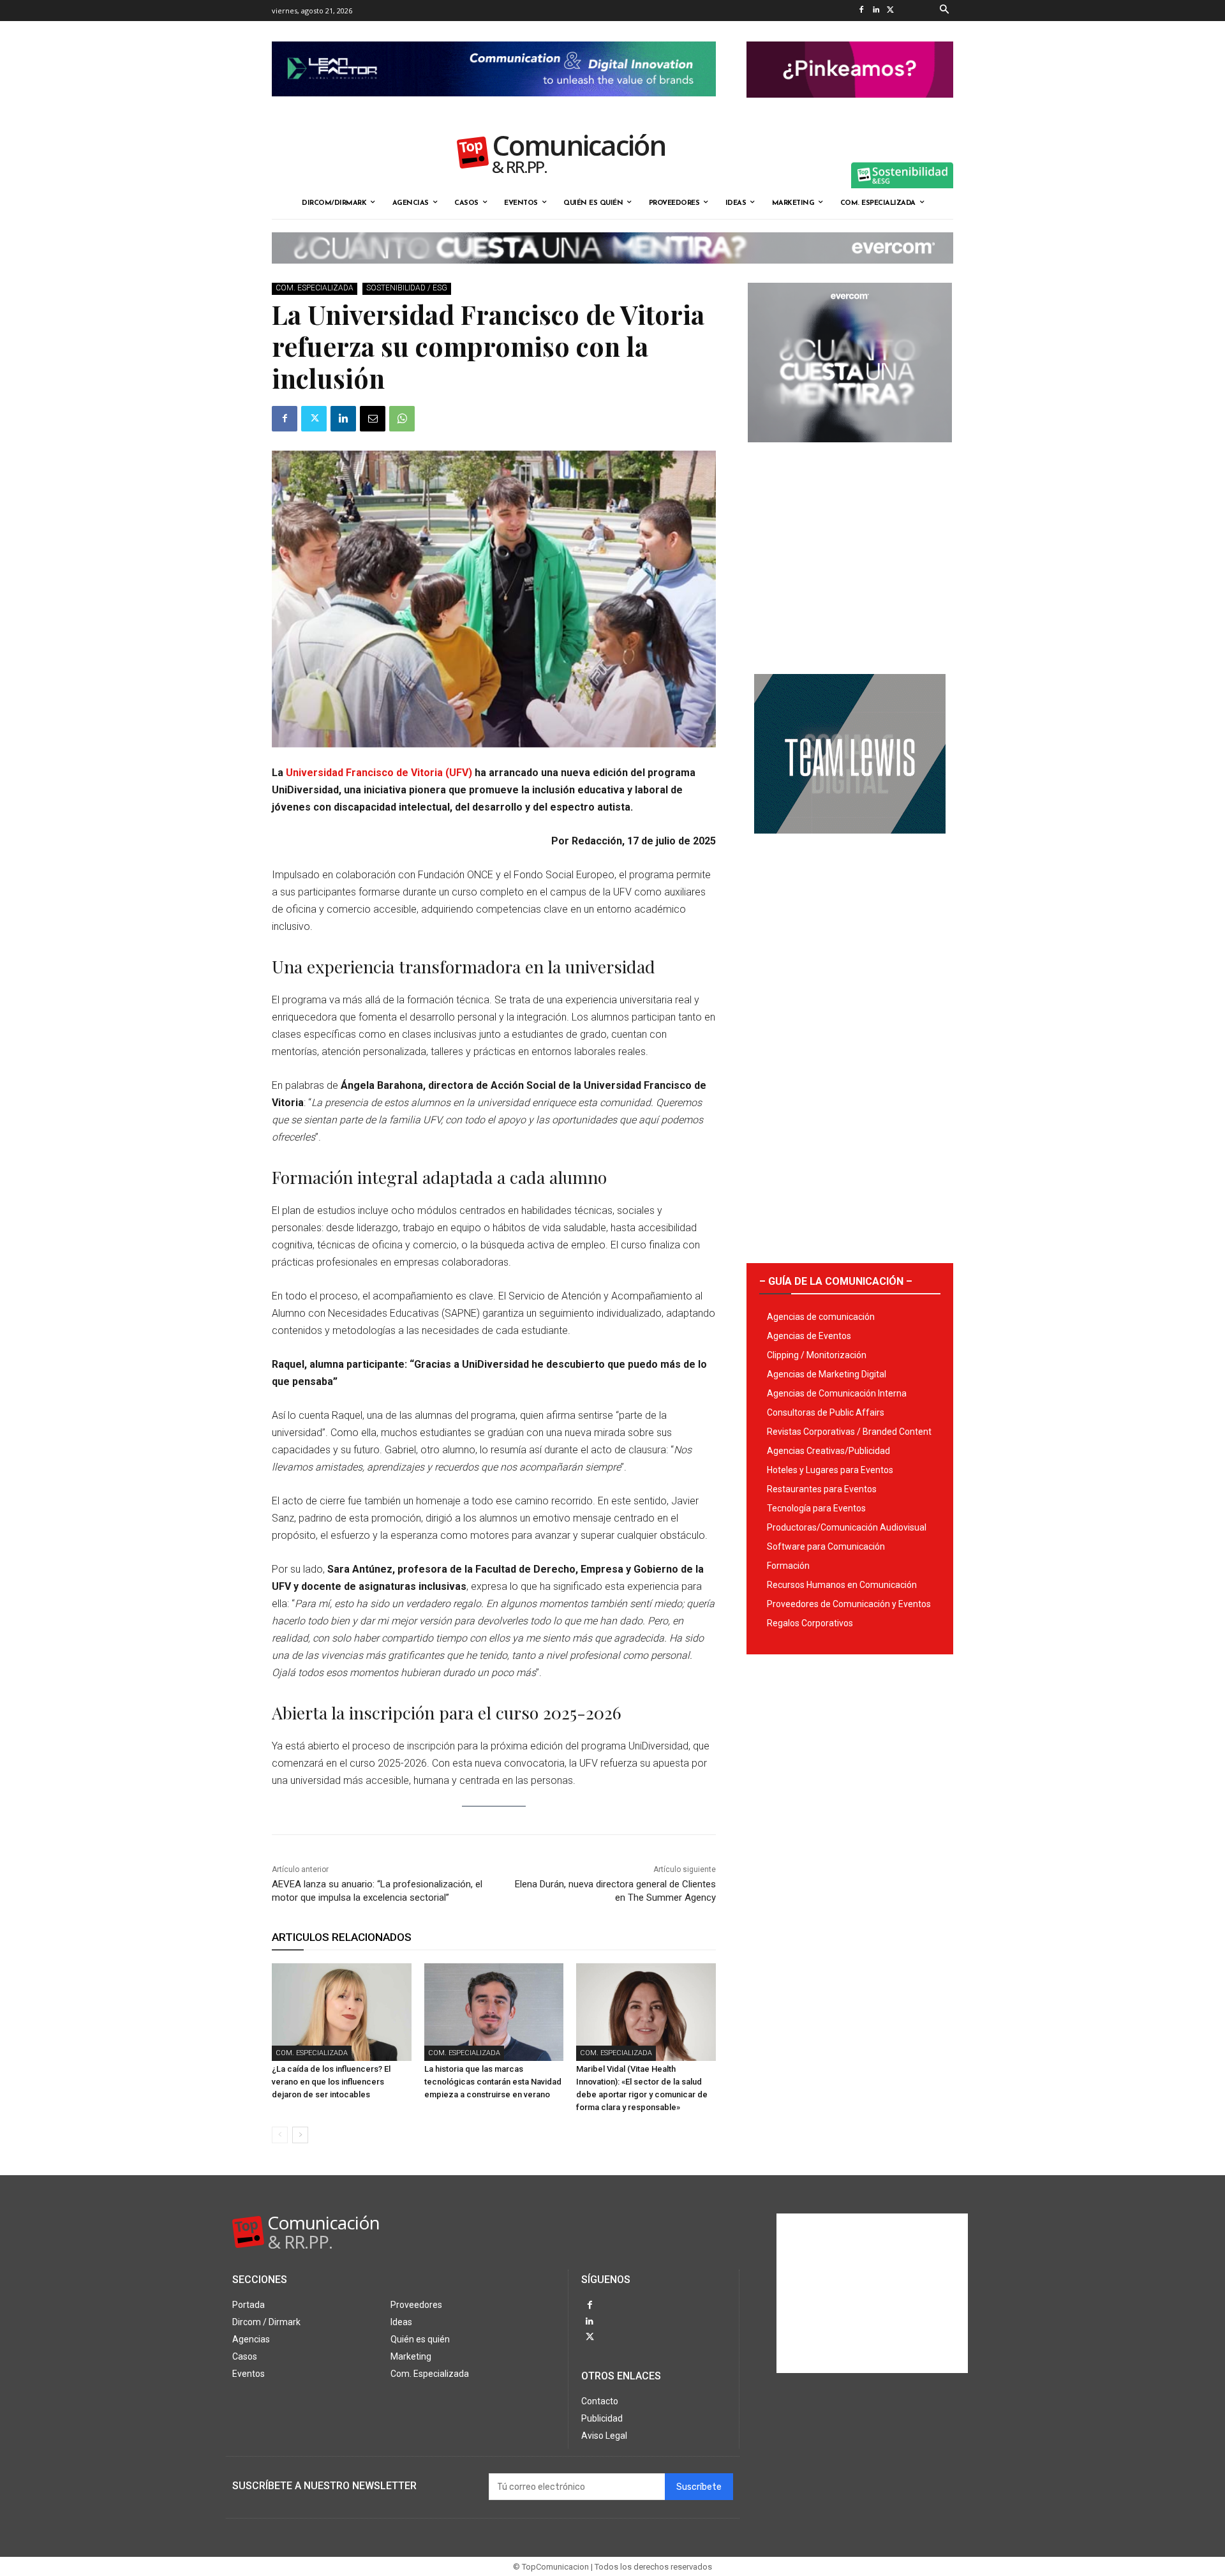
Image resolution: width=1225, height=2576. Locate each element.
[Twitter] (890, 11)
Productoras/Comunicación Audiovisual (847, 1527)
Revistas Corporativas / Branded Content (849, 1432)
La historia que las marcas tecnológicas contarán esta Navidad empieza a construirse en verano (493, 2082)
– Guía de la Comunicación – (836, 1281)
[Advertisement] (850, 553)
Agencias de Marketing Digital (827, 1374)
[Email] (373, 419)
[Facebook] (861, 11)
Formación (788, 1566)
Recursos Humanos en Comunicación (842, 1585)
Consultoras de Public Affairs (826, 1412)
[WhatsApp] (402, 419)
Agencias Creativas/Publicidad (828, 1451)
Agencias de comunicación (821, 1317)
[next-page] (300, 2135)
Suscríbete (699, 2487)
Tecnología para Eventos (816, 1508)
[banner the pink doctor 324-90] (850, 108)
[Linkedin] (876, 11)
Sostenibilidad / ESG (407, 288)
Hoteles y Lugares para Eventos (830, 1470)
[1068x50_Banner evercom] (612, 274)
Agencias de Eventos (809, 1336)
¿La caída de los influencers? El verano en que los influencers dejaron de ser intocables (331, 2082)
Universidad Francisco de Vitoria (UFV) (379, 773)
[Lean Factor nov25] (494, 107)
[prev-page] (280, 2135)
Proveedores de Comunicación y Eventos (849, 1604)
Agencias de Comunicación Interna (837, 1393)
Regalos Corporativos (810, 1623)
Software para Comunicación (826, 1546)
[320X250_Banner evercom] (850, 453)
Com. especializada (315, 288)
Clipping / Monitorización (817, 1355)
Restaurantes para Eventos (822, 1489)
